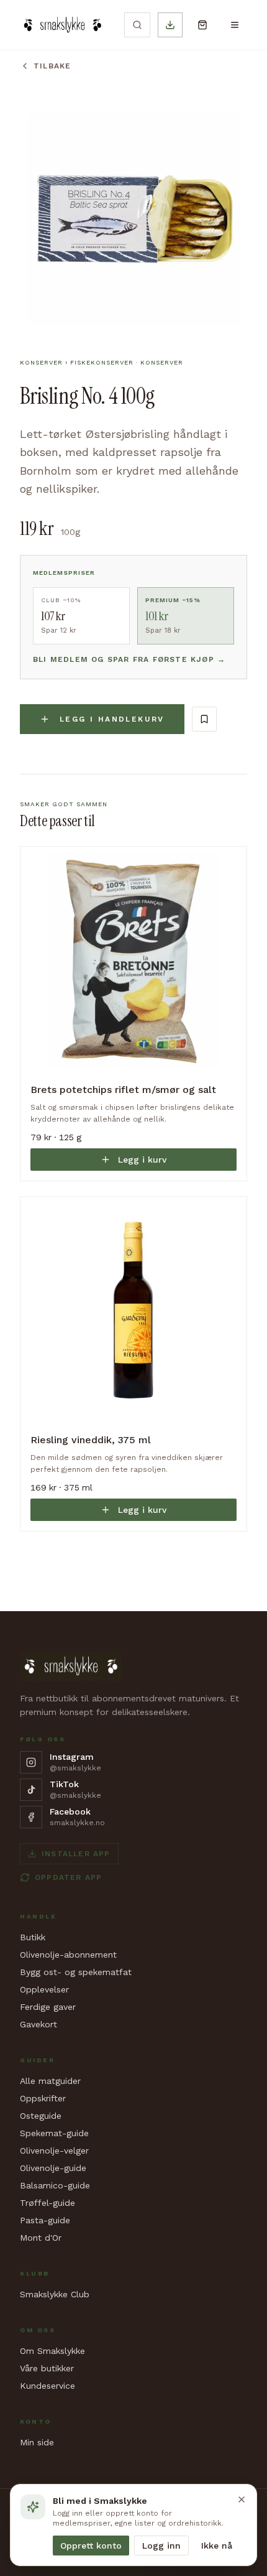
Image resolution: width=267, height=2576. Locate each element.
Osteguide (41, 2116)
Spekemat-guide (54, 2133)
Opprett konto (91, 2546)
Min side (37, 2442)
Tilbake (52, 66)
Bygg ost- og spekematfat (76, 1972)
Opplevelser (44, 1989)
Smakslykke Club (55, 2294)
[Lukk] (242, 2499)
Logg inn (161, 2546)
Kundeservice (48, 2386)
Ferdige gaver (48, 2007)
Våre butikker (47, 2368)
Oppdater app (68, 1877)
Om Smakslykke (52, 2351)
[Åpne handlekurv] (202, 25)
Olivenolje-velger (54, 2151)
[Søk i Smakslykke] (137, 25)
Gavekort (38, 2024)
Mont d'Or (41, 2238)
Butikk (33, 1937)
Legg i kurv (142, 1160)
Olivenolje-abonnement (68, 1955)
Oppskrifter (43, 2098)
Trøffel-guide (48, 2203)
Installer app (76, 1854)
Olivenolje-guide (53, 2168)
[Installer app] (170, 25)
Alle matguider (50, 2081)
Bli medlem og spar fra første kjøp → (129, 659)
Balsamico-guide (55, 2185)
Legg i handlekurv (112, 719)
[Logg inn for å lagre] (204, 719)
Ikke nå (217, 2546)
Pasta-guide (45, 2220)
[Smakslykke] (62, 25)
